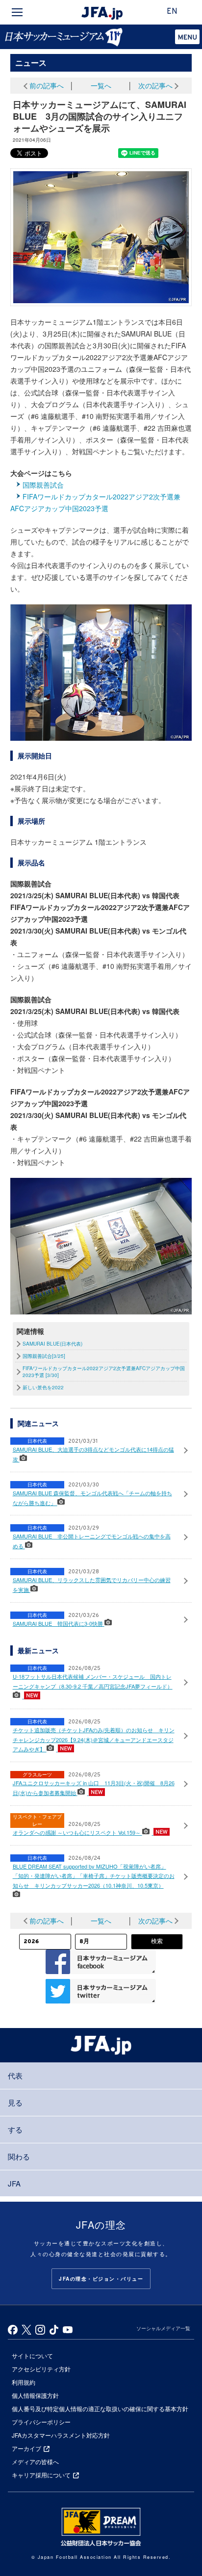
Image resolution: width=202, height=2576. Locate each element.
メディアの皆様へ (35, 2461)
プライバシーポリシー (41, 2422)
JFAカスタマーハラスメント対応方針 (61, 2435)
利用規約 (24, 2382)
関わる (19, 2156)
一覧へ (101, 85)
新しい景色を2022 (43, 1387)
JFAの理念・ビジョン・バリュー (101, 2279)
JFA (14, 2183)
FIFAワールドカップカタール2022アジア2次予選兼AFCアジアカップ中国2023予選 (95, 502)
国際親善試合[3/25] (44, 1356)
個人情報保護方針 (35, 2395)
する (15, 2129)
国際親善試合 (43, 485)
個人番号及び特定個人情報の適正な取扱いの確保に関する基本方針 (100, 2408)
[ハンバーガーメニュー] (17, 12)
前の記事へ (47, 85)
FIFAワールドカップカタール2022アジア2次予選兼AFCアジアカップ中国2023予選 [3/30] (104, 1372)
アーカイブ (26, 2448)
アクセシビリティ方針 (41, 2369)
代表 (15, 2075)
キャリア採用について (41, 2475)
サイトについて (32, 2355)
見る (15, 2102)
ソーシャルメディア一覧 (163, 2328)
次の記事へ (155, 85)
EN (172, 12)
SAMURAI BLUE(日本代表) (52, 1344)
